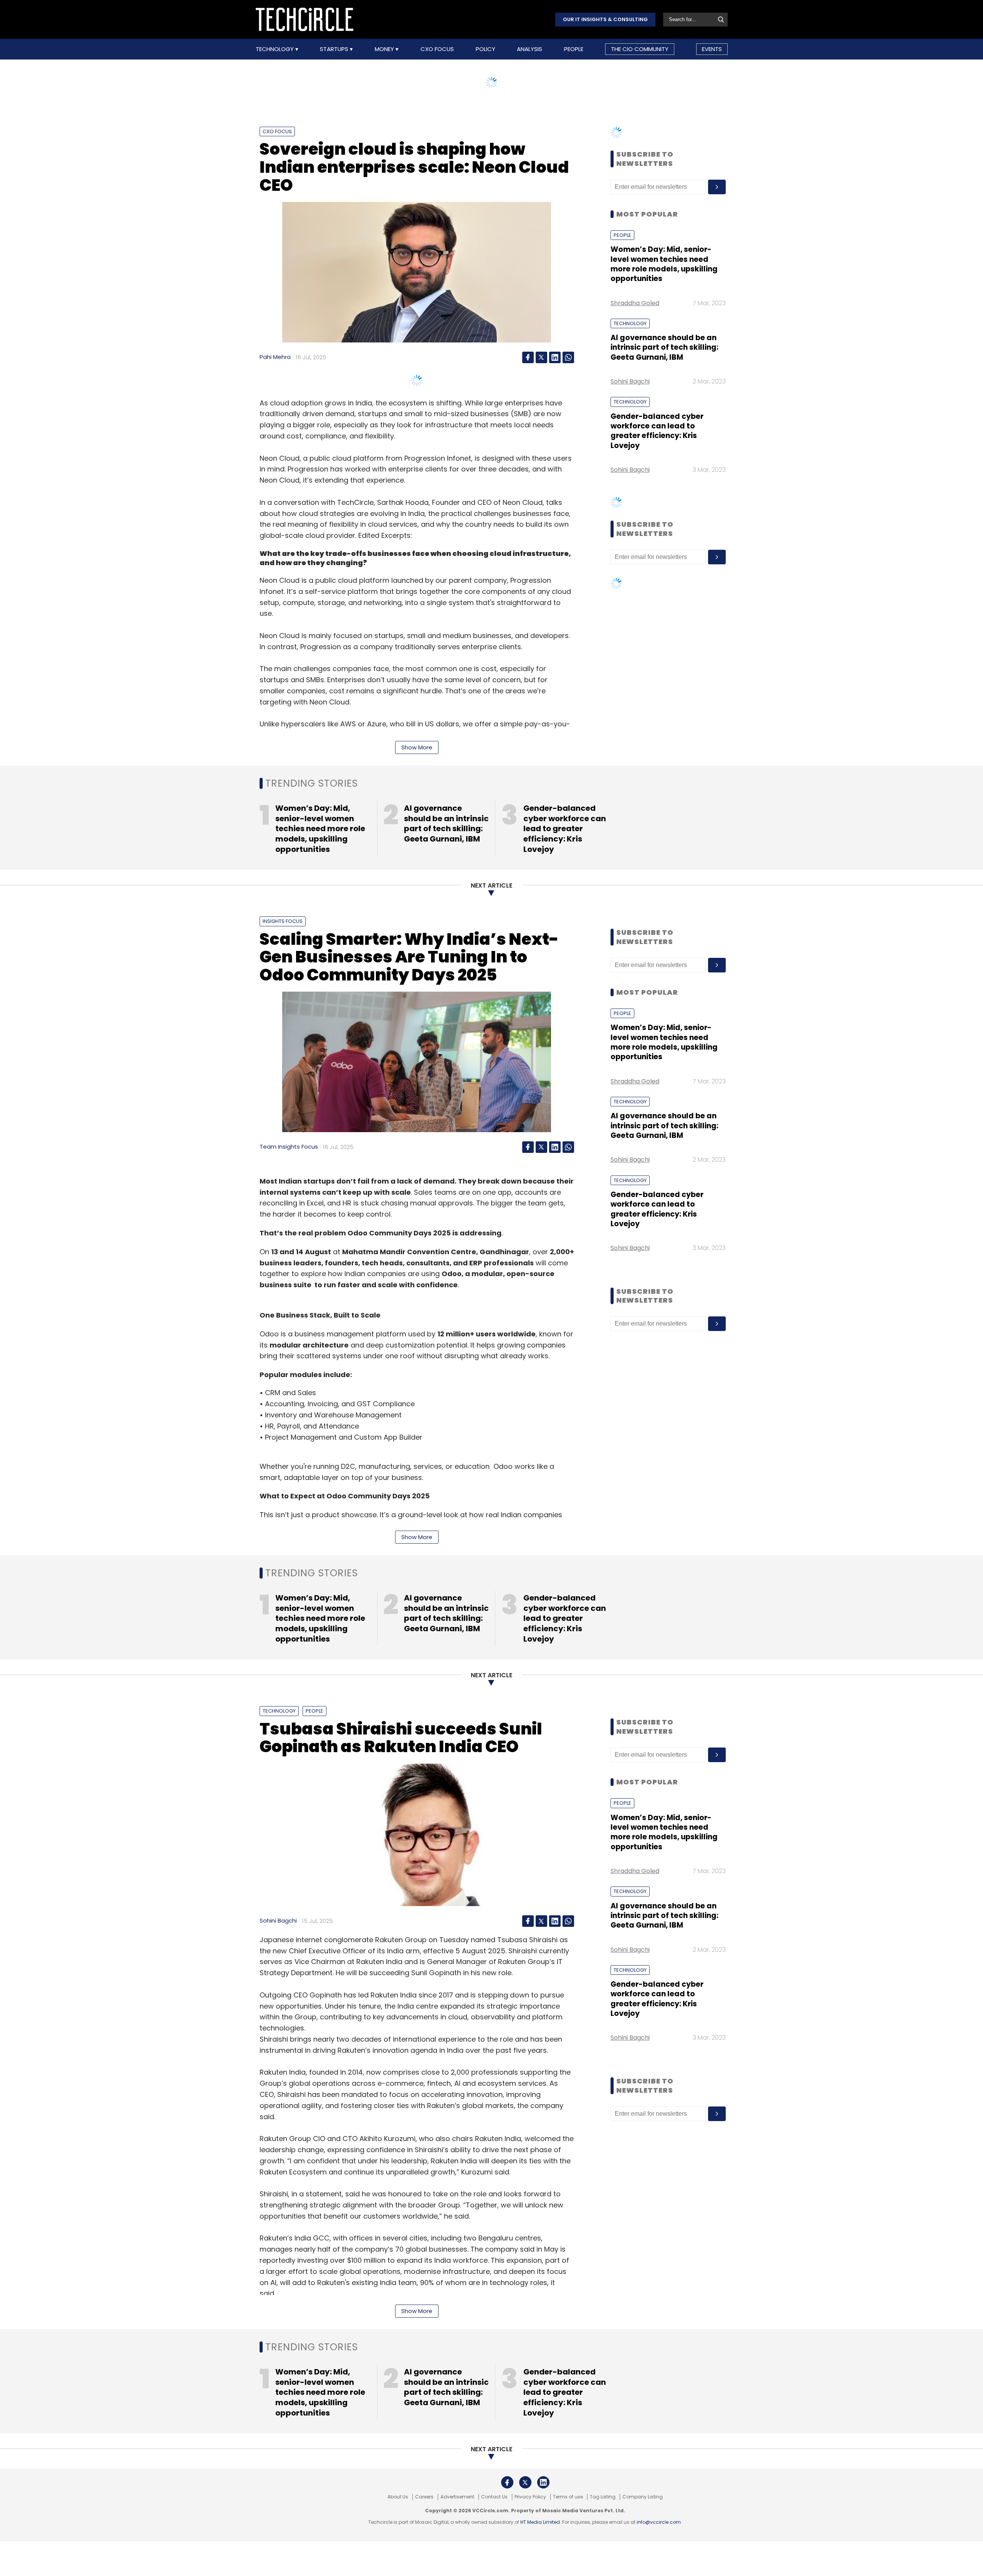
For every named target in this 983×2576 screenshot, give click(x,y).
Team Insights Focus (289, 1147)
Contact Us (494, 2497)
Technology (276, 49)
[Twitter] (541, 357)
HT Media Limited (540, 2522)
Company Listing (643, 2497)
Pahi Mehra (275, 357)
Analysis (530, 49)
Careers (424, 2497)
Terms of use (568, 2497)
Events (712, 49)
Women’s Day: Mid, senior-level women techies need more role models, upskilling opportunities (664, 264)
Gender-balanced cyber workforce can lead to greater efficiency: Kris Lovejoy (657, 431)
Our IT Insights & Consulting (605, 19)
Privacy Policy (530, 2497)
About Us (398, 2497)
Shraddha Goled (635, 303)
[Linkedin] (555, 357)
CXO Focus (437, 49)
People (574, 49)
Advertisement (457, 2497)
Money (385, 49)
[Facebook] (528, 357)
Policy (486, 49)
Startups (335, 49)
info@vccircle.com (659, 2522)
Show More (417, 747)
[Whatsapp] (568, 357)
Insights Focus (283, 921)
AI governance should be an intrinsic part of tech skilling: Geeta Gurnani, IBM (664, 347)
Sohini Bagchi (630, 381)
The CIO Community (640, 49)
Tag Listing (603, 2497)
